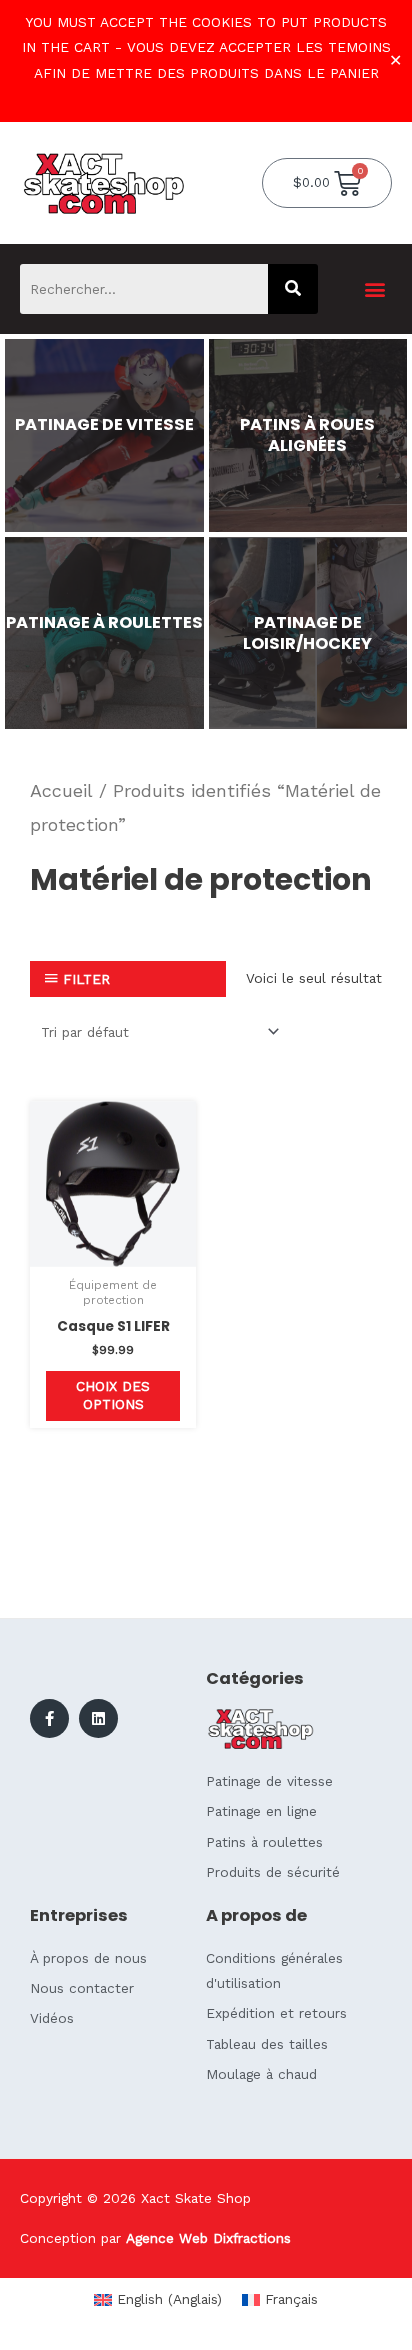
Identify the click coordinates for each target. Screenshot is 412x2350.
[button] (375, 288)
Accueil (61, 790)
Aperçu (113, 1251)
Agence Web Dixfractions (208, 2238)
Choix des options (113, 1395)
